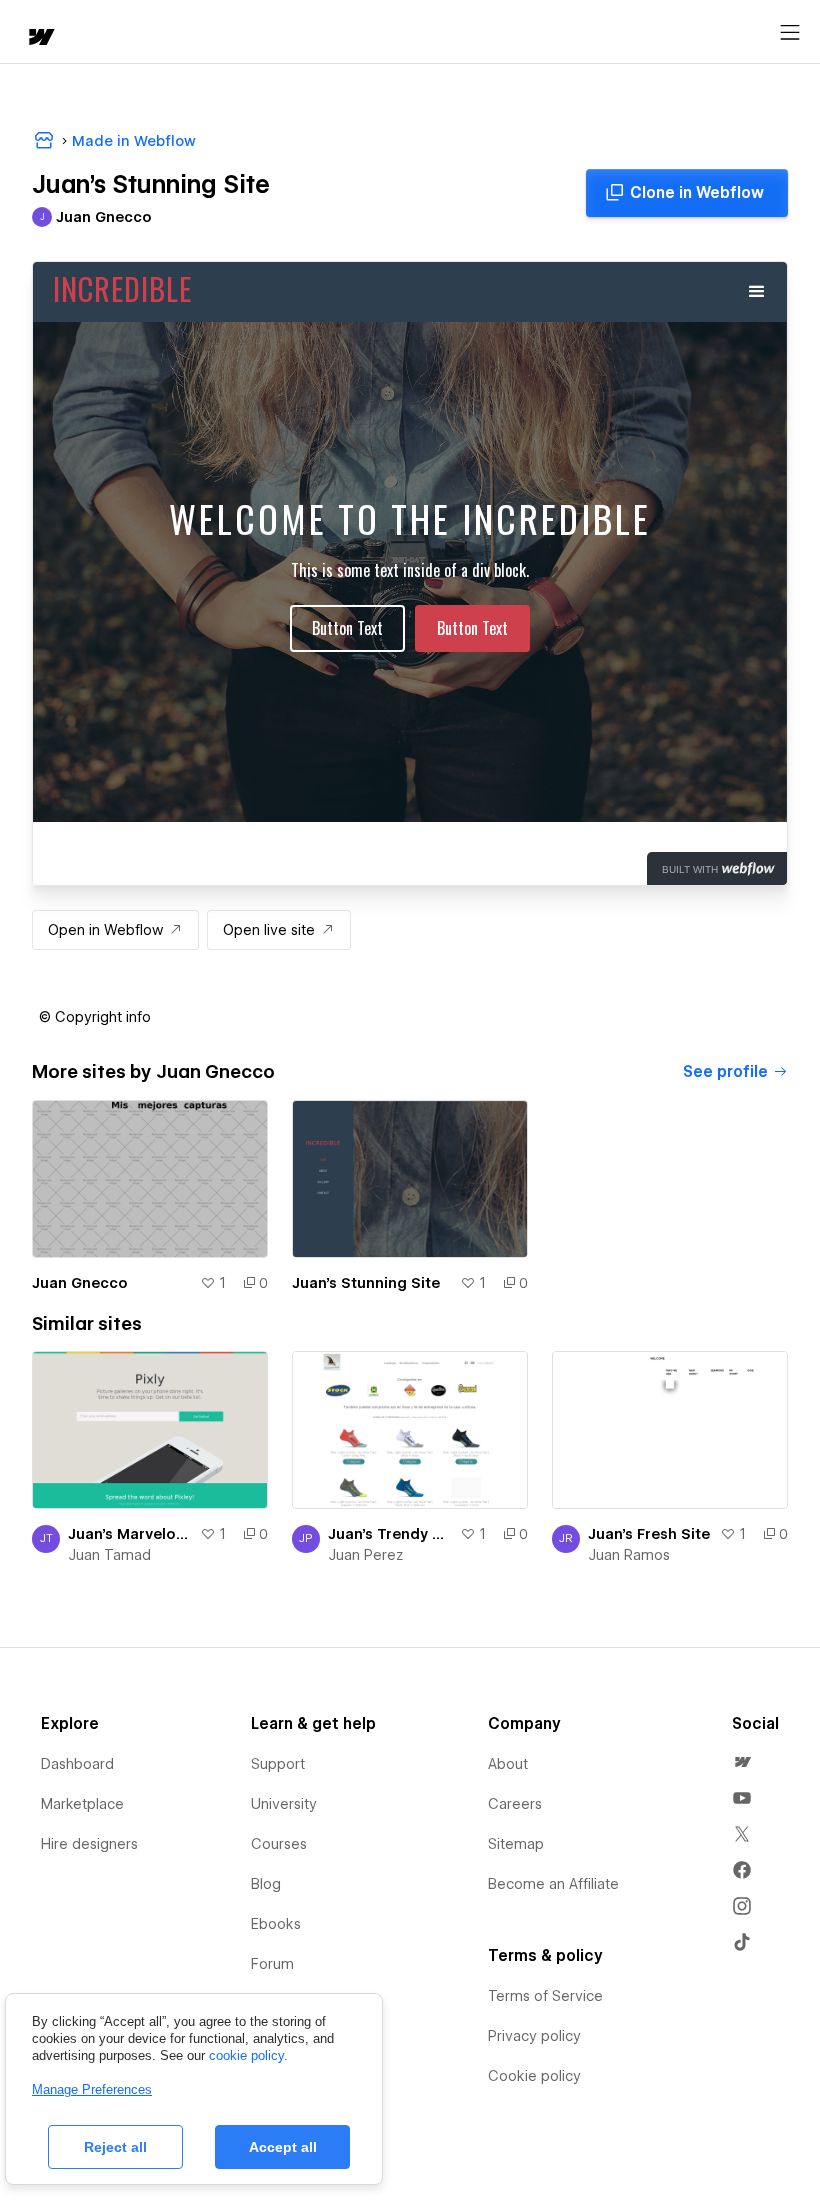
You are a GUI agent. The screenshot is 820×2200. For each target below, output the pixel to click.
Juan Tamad (109, 1555)
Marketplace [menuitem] (82, 1804)
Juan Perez (365, 1555)
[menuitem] (742, 1762)
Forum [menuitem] (272, 1964)
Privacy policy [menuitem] (534, 2036)
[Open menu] (790, 33)
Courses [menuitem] (279, 1844)
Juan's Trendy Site (390, 1534)
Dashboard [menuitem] (77, 1764)
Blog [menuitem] (266, 1884)
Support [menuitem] (278, 1764)
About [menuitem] (508, 1764)
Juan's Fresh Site (649, 1534)
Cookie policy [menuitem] (534, 2076)
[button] (95, 1017)
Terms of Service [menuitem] (545, 1996)
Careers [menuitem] (515, 1804)
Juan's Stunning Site (366, 1283)
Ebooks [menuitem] (276, 1924)
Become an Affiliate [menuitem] (553, 1884)
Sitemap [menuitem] (516, 1844)
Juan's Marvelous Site (130, 1534)
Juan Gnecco (80, 1283)
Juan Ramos (629, 1555)
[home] (40, 38)
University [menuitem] (284, 1804)
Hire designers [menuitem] (89, 1844)
